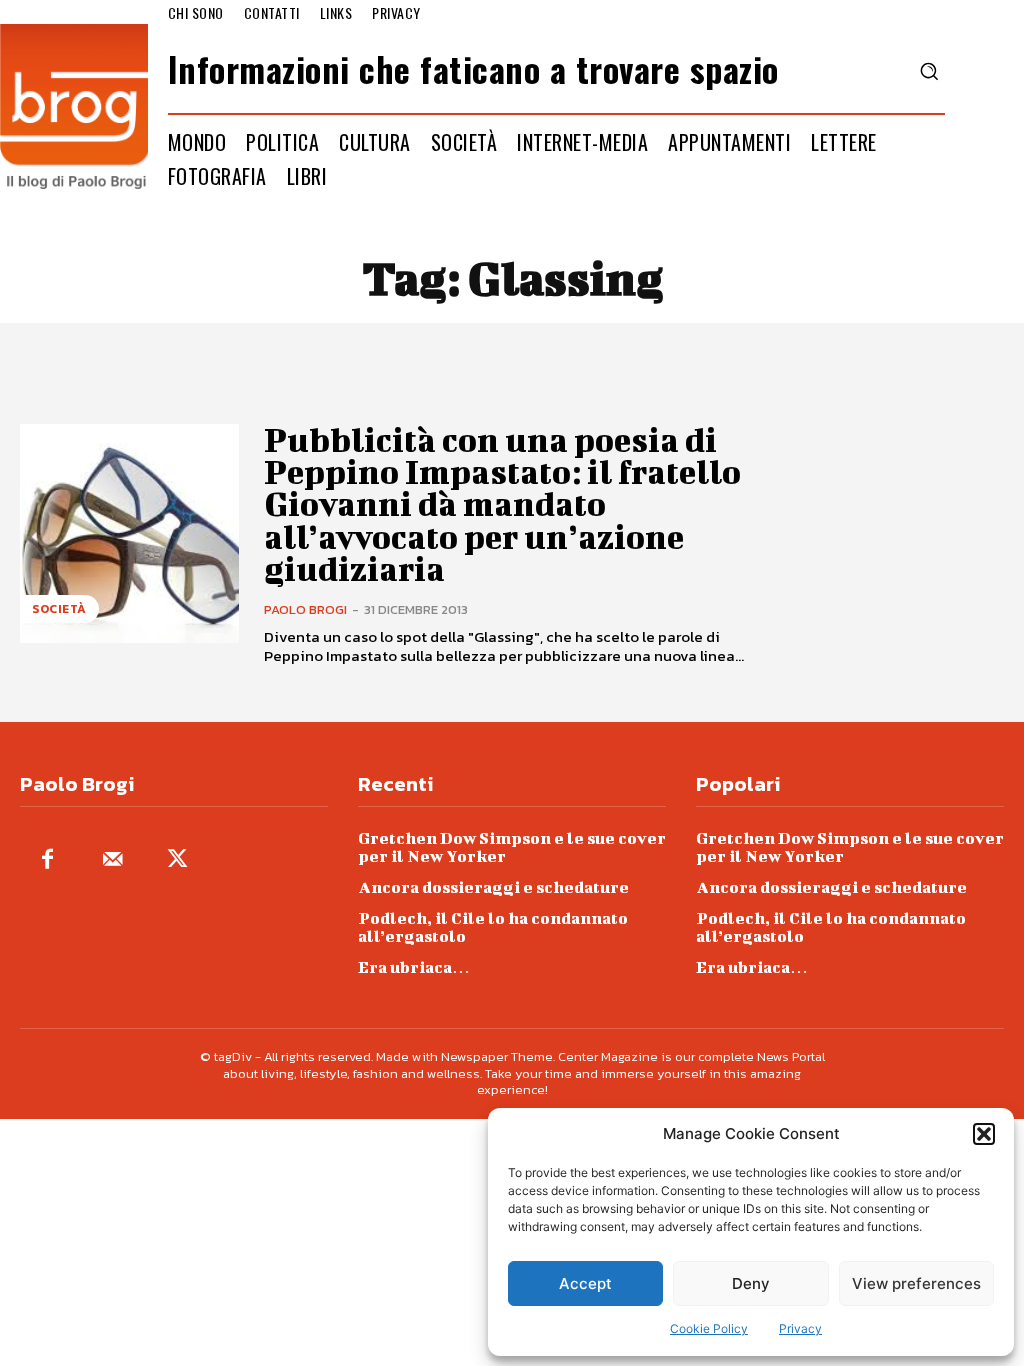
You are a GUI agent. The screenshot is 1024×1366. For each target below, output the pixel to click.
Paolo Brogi (305, 609)
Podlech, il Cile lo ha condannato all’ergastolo (493, 926)
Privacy (800, 1328)
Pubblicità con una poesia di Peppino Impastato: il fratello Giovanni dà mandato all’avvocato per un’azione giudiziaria (502, 504)
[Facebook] (47, 860)
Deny (751, 1283)
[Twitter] (177, 860)
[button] (984, 1134)
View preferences (916, 1283)
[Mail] (112, 860)
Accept (585, 1283)
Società (59, 609)
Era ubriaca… (414, 966)
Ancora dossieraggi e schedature (493, 886)
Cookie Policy (709, 1328)
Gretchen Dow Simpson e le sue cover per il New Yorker (512, 846)
